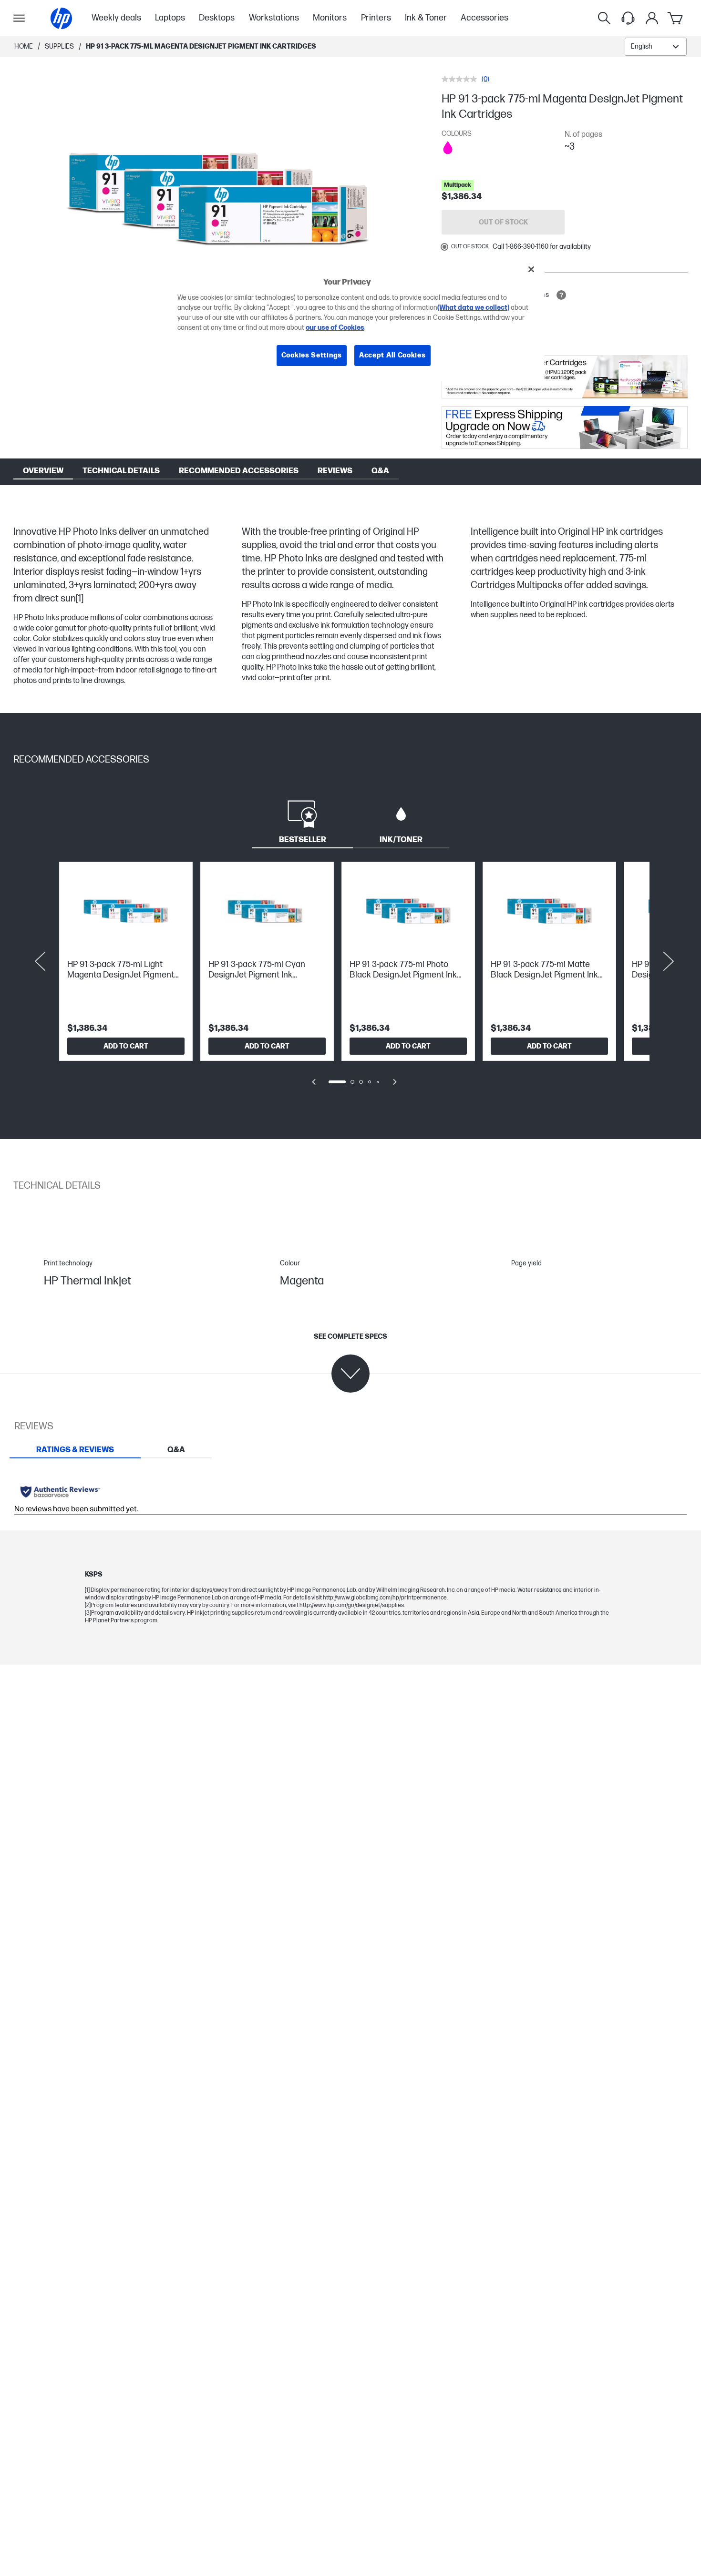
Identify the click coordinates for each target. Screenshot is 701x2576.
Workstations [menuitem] (274, 18)
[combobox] (656, 47)
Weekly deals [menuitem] (116, 18)
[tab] (303, 821)
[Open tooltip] (561, 295)
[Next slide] (669, 961)
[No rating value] (462, 79)
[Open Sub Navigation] (19, 18)
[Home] (61, 18)
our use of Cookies (335, 328)
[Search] (604, 18)
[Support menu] (628, 18)
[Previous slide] (40, 961)
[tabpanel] (350, 980)
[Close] (531, 269)
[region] (354, 320)
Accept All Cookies (392, 355)
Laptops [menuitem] (170, 18)
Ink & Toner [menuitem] (426, 18)
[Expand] (224, 198)
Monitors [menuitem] (330, 18)
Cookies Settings (312, 355)
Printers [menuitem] (376, 18)
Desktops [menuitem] (217, 18)
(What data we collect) (473, 308)
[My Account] (652, 18)
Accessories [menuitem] (485, 18)
